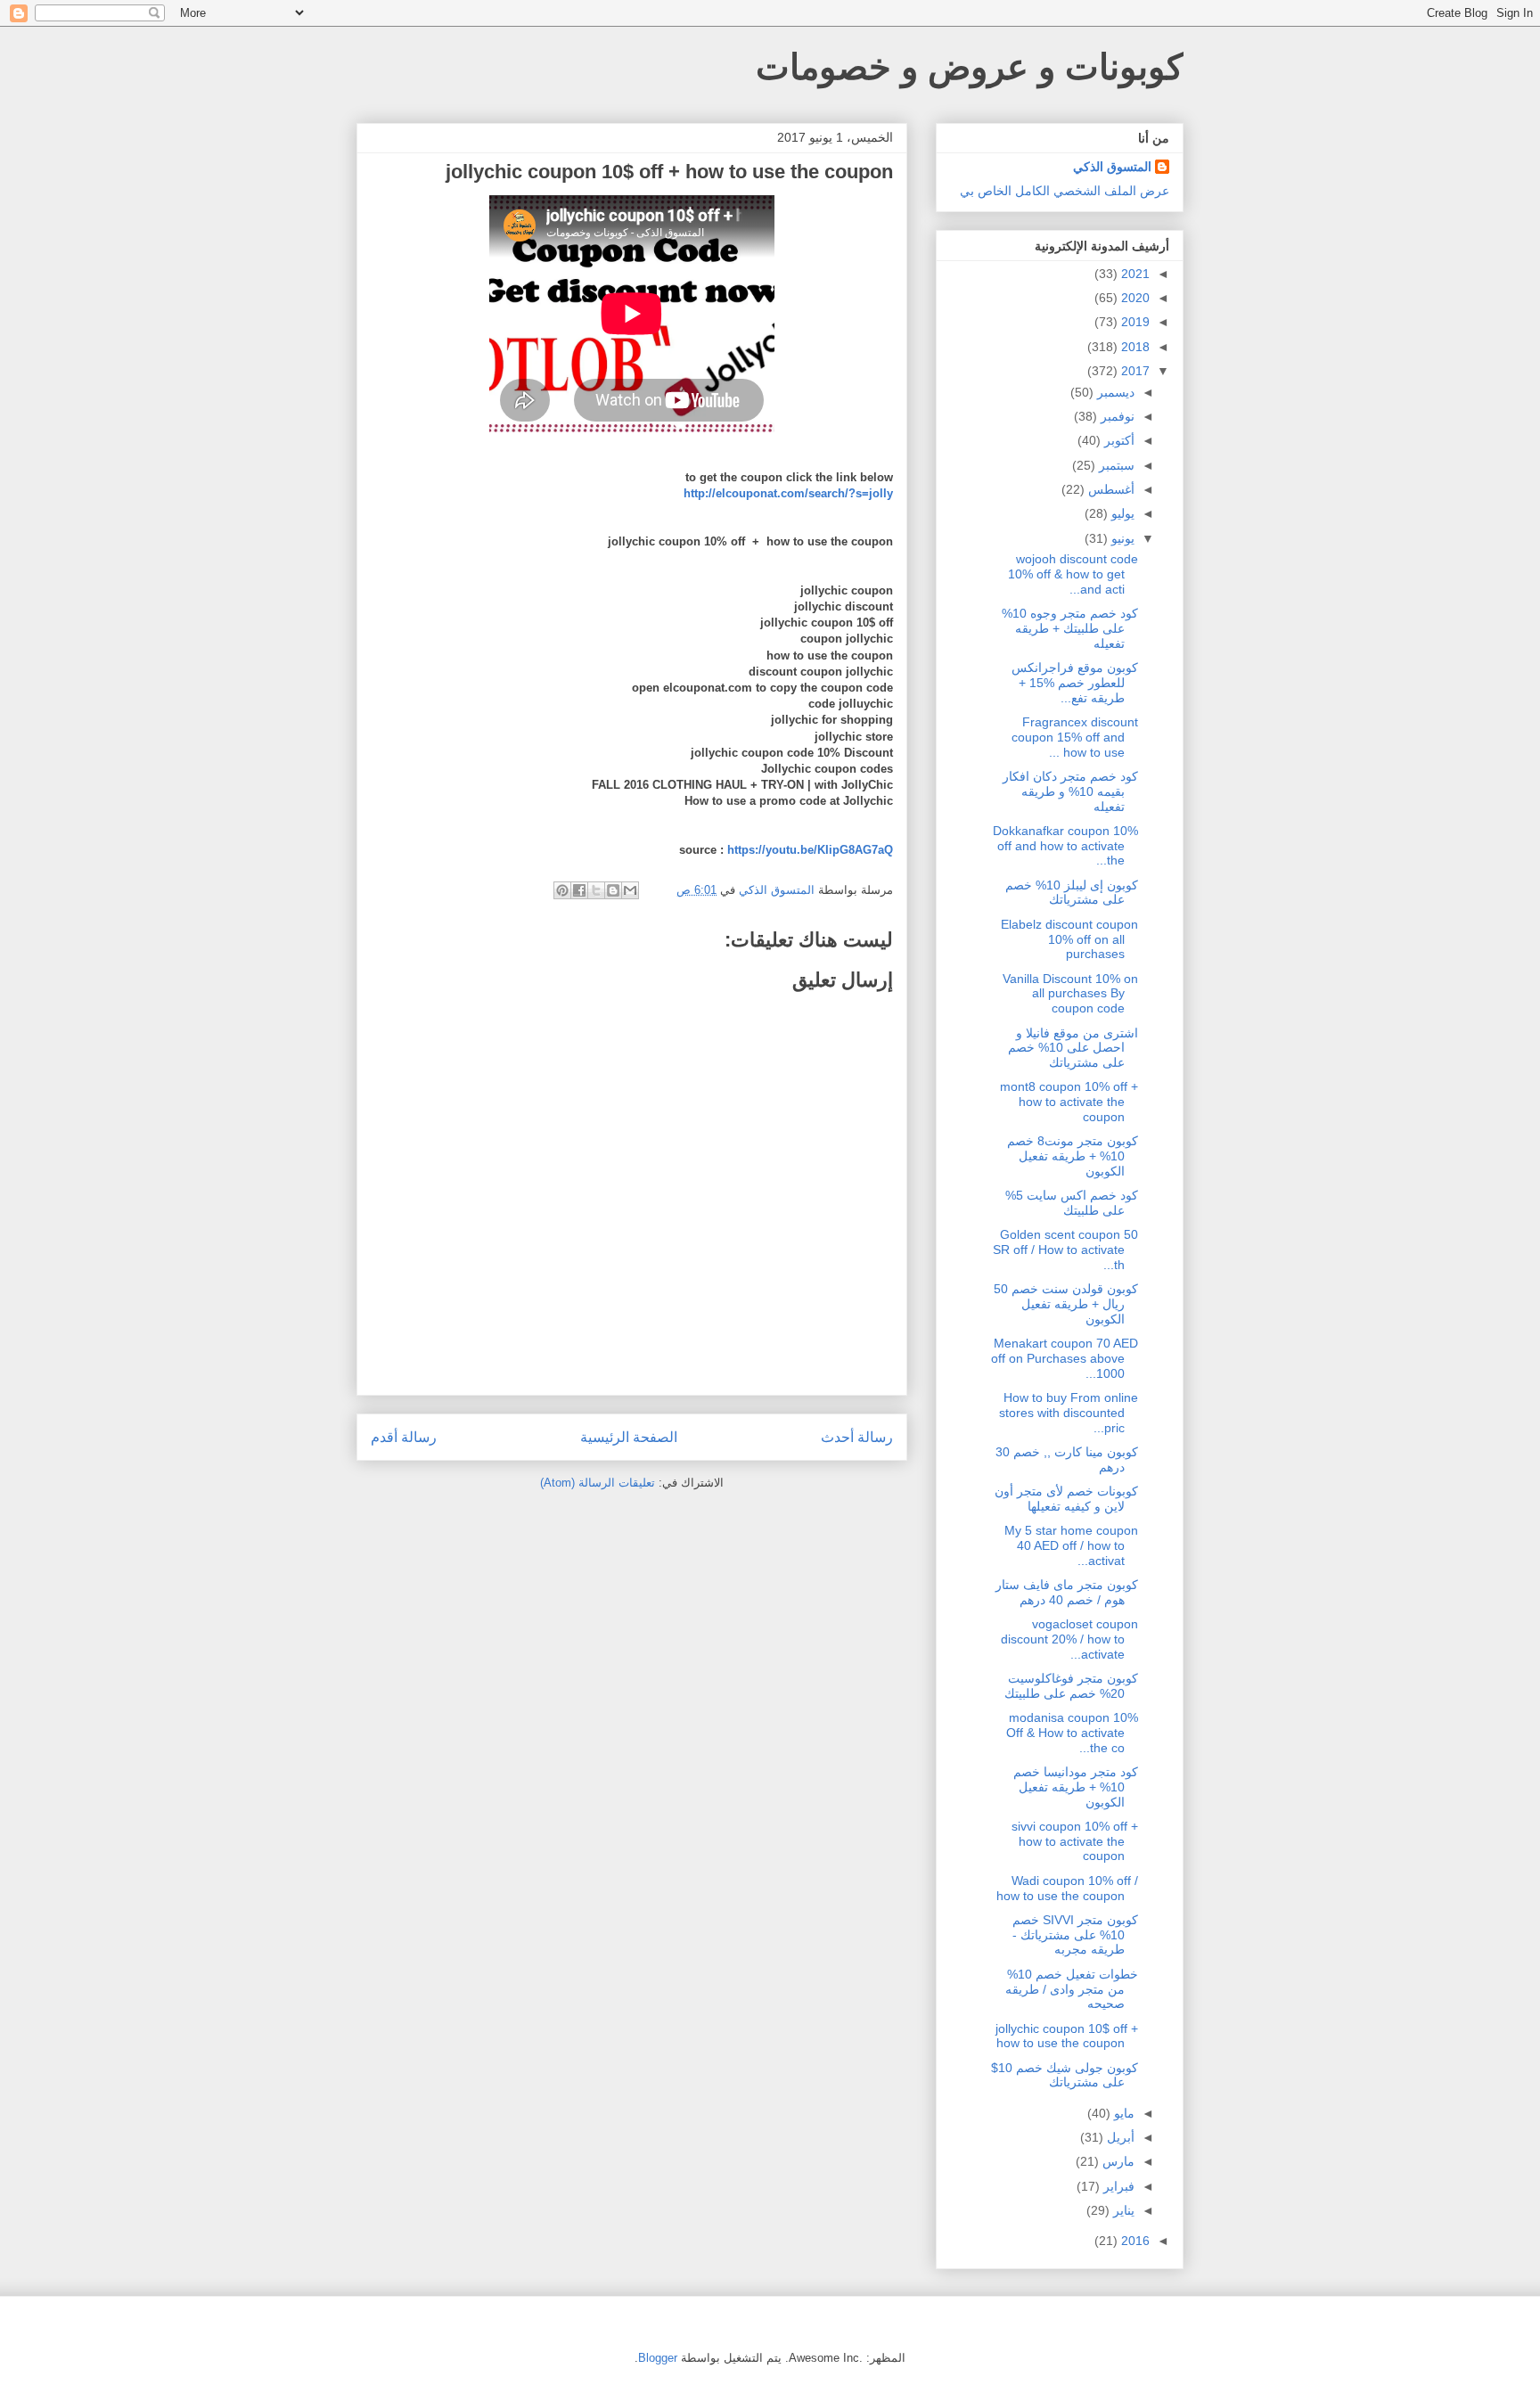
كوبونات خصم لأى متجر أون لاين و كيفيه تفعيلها (1066, 1499)
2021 (1134, 274)
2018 (1134, 347)
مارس (1117, 2161)
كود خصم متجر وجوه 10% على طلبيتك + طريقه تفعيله (1070, 628)
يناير (1122, 2210)
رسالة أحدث (857, 1437)
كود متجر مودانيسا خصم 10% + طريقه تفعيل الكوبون (1076, 1787)
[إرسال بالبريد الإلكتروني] (630, 890)
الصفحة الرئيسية (629, 1437)
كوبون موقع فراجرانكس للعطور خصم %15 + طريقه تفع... (1075, 683)
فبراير (1117, 2186)
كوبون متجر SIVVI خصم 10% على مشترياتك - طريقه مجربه (1075, 1935)
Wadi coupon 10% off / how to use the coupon (1067, 1888)
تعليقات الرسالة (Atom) (598, 1483)
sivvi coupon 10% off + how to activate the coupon (1075, 1841)
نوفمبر (1116, 416)
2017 (1134, 371)
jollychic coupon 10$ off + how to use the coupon (1067, 2036)
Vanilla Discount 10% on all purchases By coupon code (1070, 994)
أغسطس (1110, 489)
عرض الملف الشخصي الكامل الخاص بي (1065, 191)
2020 (1134, 298)
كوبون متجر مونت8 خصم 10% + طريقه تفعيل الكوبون (1073, 1156)
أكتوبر (1118, 440)
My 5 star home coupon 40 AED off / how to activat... (1071, 1545)
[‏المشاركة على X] (596, 890)
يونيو (1121, 538)
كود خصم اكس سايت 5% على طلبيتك (1072, 1203)
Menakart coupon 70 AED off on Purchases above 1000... (1065, 1358)
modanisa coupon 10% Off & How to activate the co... (1072, 1733)
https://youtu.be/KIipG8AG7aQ (810, 850)
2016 (1134, 2241)
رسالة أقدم (404, 1437)
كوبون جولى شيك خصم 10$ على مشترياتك (1065, 2075)
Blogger (658, 2358)
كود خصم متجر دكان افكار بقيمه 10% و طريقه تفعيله (1070, 791)
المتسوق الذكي (1112, 167)
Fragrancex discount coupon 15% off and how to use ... (1075, 737)
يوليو (1121, 513)
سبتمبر (1115, 465)
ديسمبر (1114, 392)
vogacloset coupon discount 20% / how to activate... (1069, 1639)
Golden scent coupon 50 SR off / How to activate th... (1065, 1250)
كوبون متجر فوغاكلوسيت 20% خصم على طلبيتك (1071, 1686)
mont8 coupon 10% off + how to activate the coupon (1069, 1102)
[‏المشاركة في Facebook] (579, 890)
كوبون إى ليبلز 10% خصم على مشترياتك (1072, 893)
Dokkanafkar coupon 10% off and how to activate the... (1065, 846)
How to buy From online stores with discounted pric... (1069, 1413)
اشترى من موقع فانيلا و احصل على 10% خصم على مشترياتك (1073, 1048)
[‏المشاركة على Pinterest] (562, 890)
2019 (1134, 322)
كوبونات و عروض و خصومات (970, 67)
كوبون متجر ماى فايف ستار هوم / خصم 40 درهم (1067, 1592)
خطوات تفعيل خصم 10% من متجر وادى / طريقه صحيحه (1072, 1989)
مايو (1122, 2113)
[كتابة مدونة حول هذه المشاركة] (613, 890)
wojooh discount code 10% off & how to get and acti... (1073, 574)
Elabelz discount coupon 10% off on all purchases (1069, 939)
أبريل (1119, 2137)
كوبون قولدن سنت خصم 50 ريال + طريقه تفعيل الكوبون (1066, 1304)
